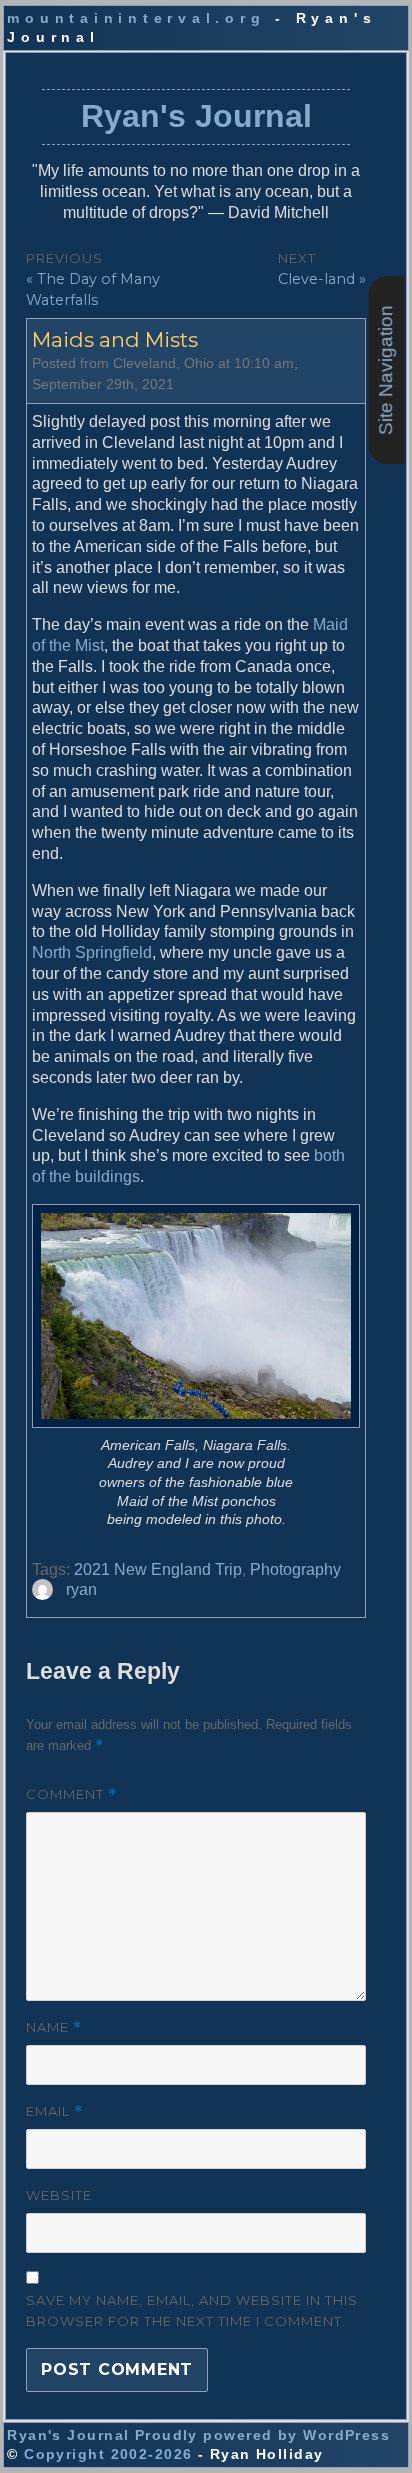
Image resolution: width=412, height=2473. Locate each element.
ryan (81, 1589)
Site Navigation (385, 371)
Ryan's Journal (196, 116)
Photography (295, 1569)
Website (59, 2195)
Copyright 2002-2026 (108, 2454)
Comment (71, 1794)
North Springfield (92, 952)
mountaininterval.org (136, 18)
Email (54, 2111)
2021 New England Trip (158, 1569)
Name (54, 2027)
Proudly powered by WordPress (262, 2435)
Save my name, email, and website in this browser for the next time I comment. (192, 2310)
